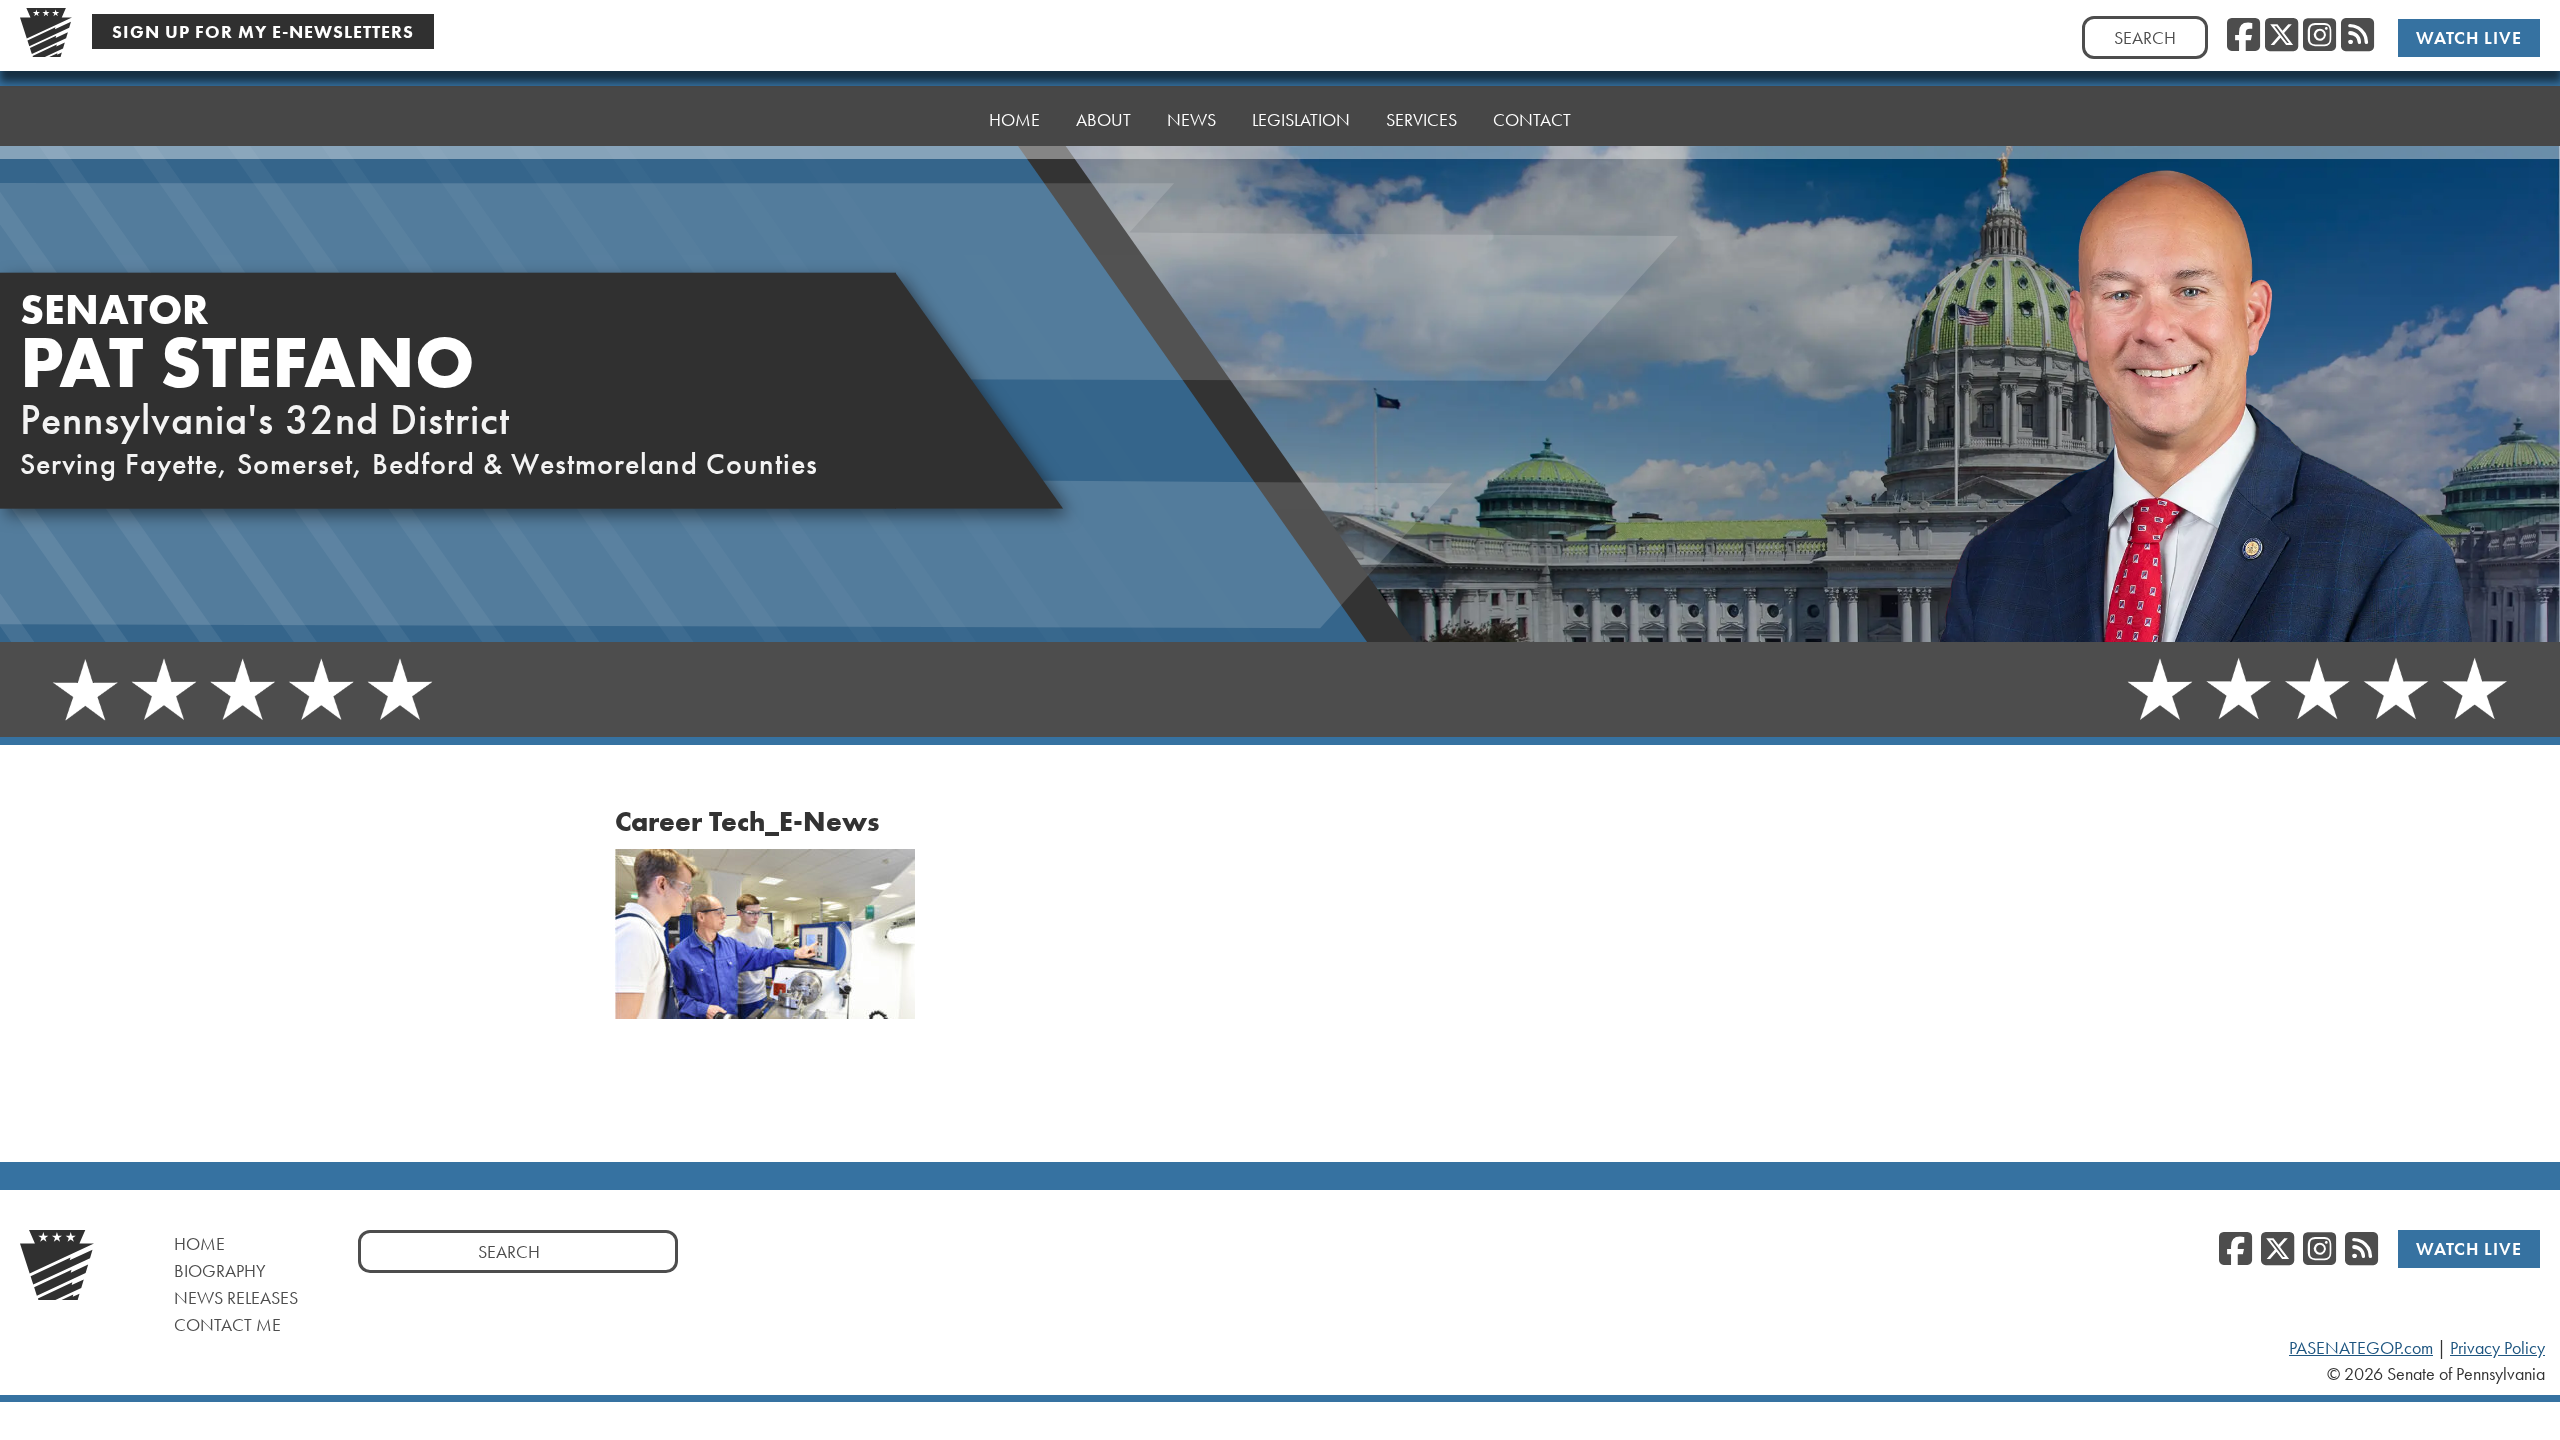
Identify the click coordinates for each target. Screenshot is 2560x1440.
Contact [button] (1532, 119)
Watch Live (2469, 37)
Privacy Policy (2497, 1348)
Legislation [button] (1301, 119)
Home (1014, 119)
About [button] (1103, 119)
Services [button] (1421, 119)
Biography (220, 1270)
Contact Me (227, 1324)
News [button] (1191, 119)
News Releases (236, 1297)
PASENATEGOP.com (2361, 1348)
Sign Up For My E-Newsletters (263, 31)
